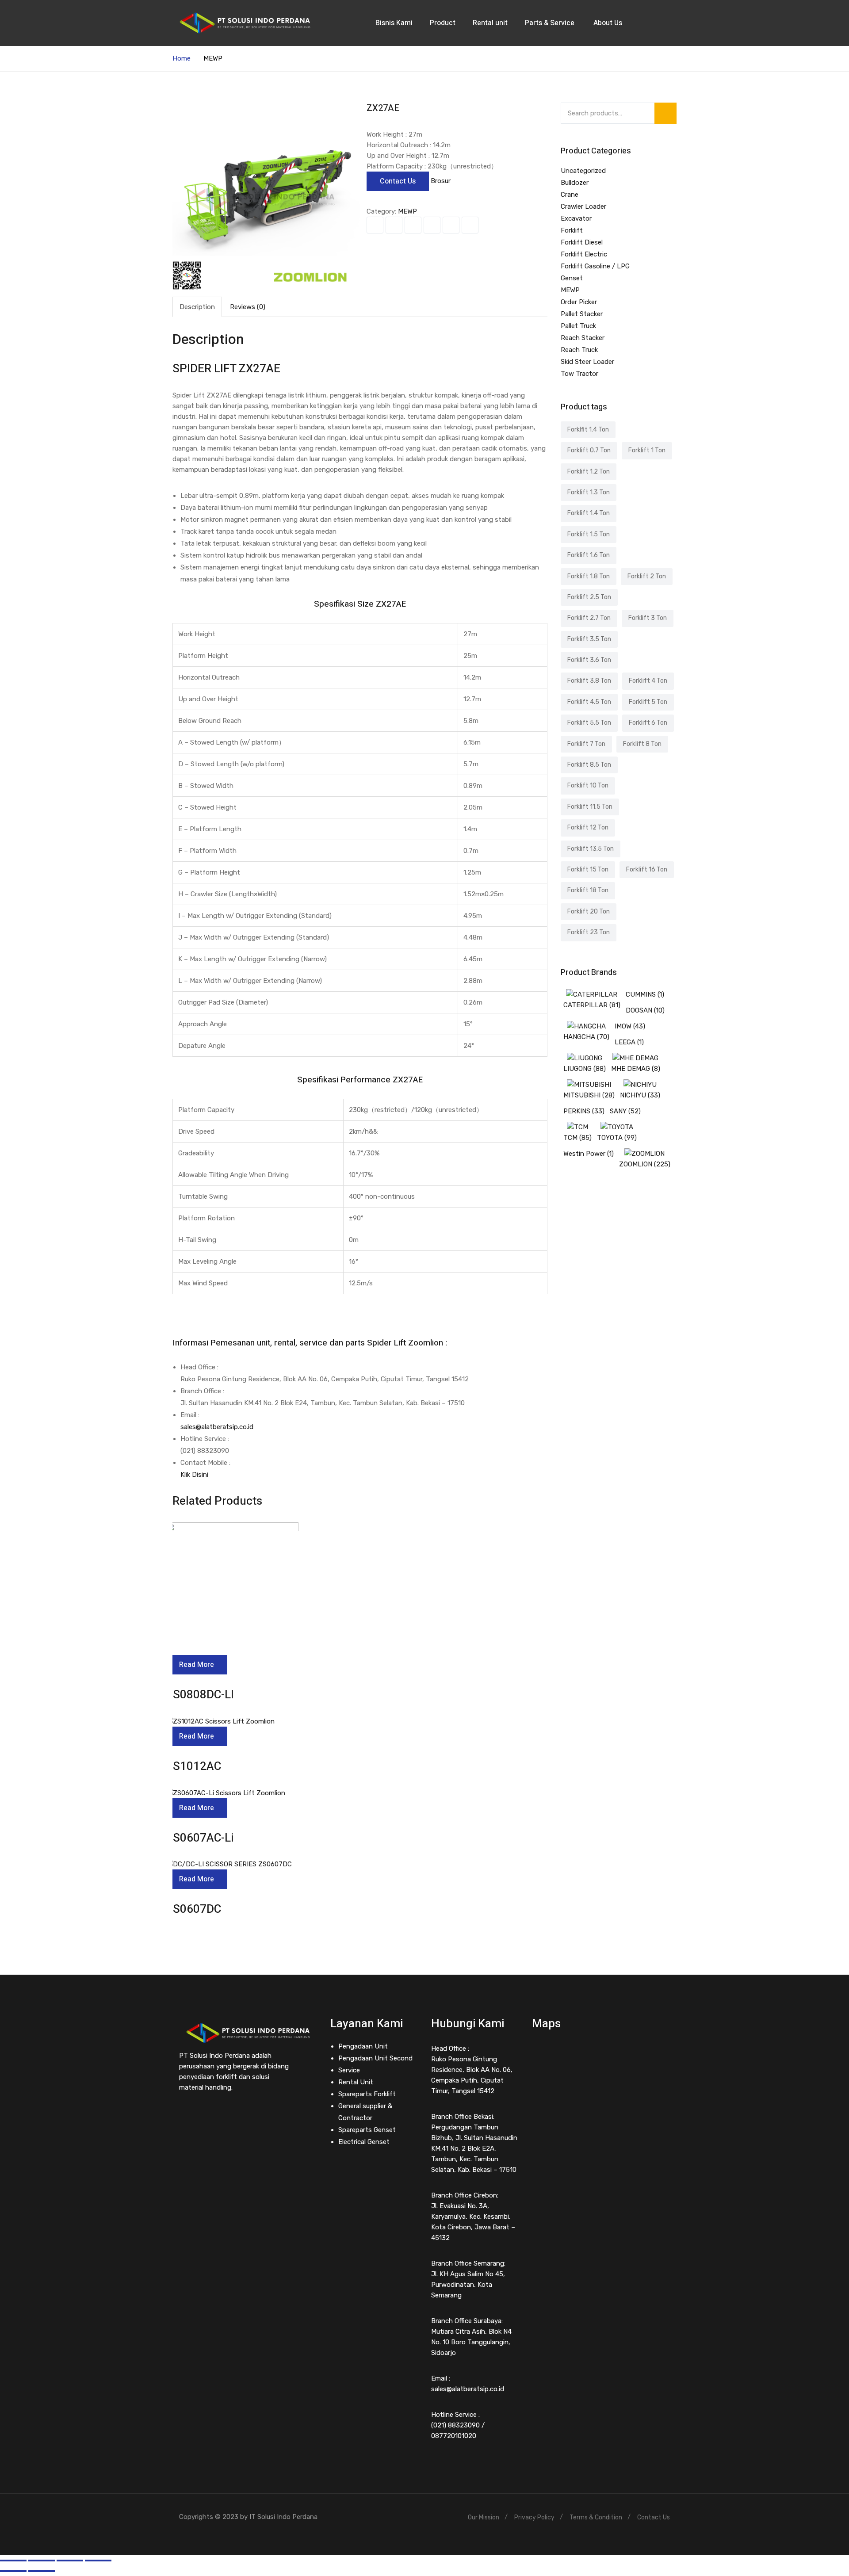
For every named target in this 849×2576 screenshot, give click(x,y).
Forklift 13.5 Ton (591, 849)
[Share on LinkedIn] (413, 225)
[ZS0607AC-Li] (226, 1793)
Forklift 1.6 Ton (589, 555)
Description (197, 307)
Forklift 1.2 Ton (589, 472)
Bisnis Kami (394, 23)
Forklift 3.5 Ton (589, 639)
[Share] (42, 2561)
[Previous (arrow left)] (13, 2571)
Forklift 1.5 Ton (589, 534)
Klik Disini (194, 1475)
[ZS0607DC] (229, 1864)
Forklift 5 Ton (648, 702)
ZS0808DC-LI (200, 1695)
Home (182, 58)
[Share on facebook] (375, 225)
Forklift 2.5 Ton (589, 597)
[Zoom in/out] (98, 2561)
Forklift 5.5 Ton (589, 723)
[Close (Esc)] (13, 2561)
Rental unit (490, 23)
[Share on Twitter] (394, 225)
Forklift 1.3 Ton (589, 492)
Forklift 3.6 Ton (589, 660)
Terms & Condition (596, 2517)
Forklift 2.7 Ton (589, 618)
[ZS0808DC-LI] (232, 1528)
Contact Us (398, 181)
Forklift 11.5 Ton (590, 807)
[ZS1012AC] (220, 1721)
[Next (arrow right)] (42, 2571)
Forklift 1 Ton (647, 450)
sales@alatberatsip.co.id (217, 1427)
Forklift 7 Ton (586, 744)
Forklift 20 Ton (589, 912)
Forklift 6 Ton (648, 723)
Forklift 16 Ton (647, 869)
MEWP (213, 58)
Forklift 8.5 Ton (589, 765)
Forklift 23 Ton (589, 932)
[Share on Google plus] (451, 225)
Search (665, 113)
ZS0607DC (193, 1909)
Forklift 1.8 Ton (589, 576)
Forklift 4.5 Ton (589, 702)
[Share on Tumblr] (432, 225)
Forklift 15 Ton (588, 869)
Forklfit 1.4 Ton (588, 430)
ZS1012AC (193, 1766)
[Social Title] (181, 2114)
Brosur (441, 181)
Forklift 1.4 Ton (589, 513)
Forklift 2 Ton (647, 576)
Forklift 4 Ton (648, 681)
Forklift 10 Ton (588, 785)
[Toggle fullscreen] (70, 2561)
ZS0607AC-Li (200, 1838)
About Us (609, 23)
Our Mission (484, 2517)
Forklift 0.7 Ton (589, 450)
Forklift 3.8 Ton (589, 681)
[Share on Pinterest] (470, 225)
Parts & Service (551, 23)
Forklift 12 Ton (588, 827)
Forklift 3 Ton (648, 618)
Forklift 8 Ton (642, 744)
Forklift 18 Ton (588, 890)
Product (443, 23)
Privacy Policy (534, 2517)
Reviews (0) (248, 307)
